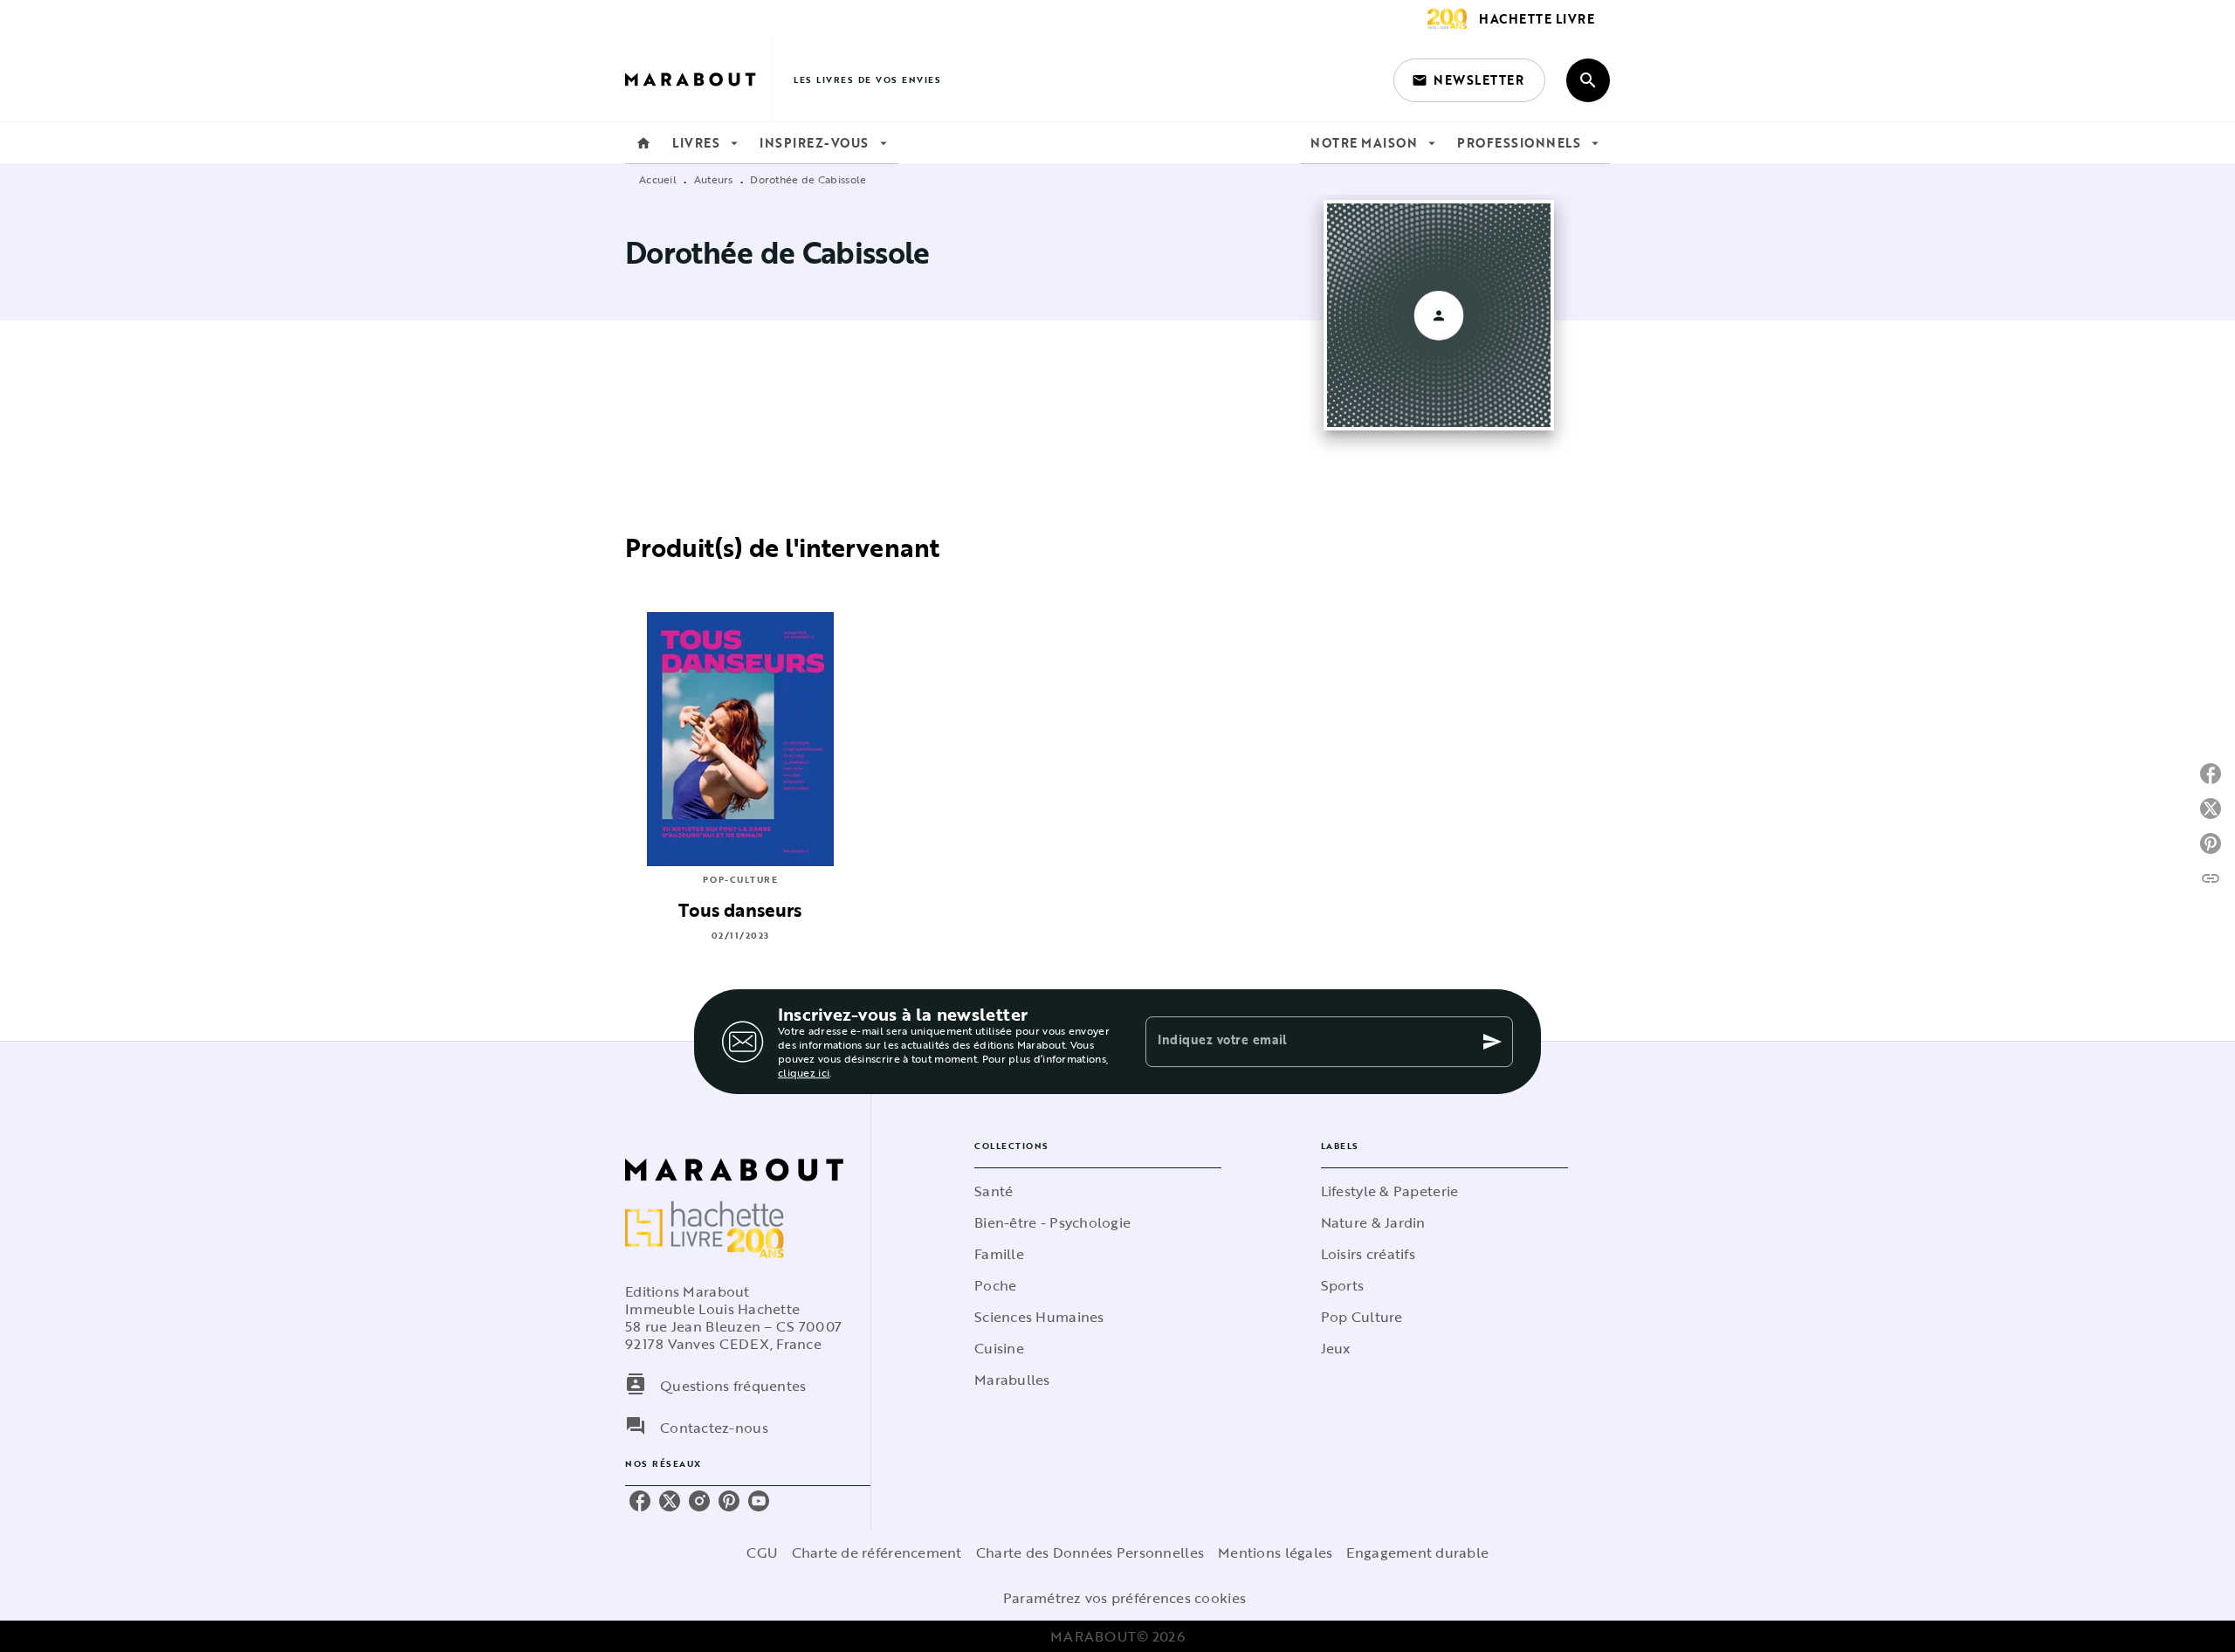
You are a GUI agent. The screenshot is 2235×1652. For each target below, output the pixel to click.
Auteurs (714, 179)
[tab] (643, 143)
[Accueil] (698, 80)
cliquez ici (804, 1072)
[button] (1469, 80)
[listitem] (640, 1501)
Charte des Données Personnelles (1090, 1552)
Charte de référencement (877, 1552)
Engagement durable (1417, 1552)
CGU (762, 1552)
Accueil (658, 179)
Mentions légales (1275, 1552)
